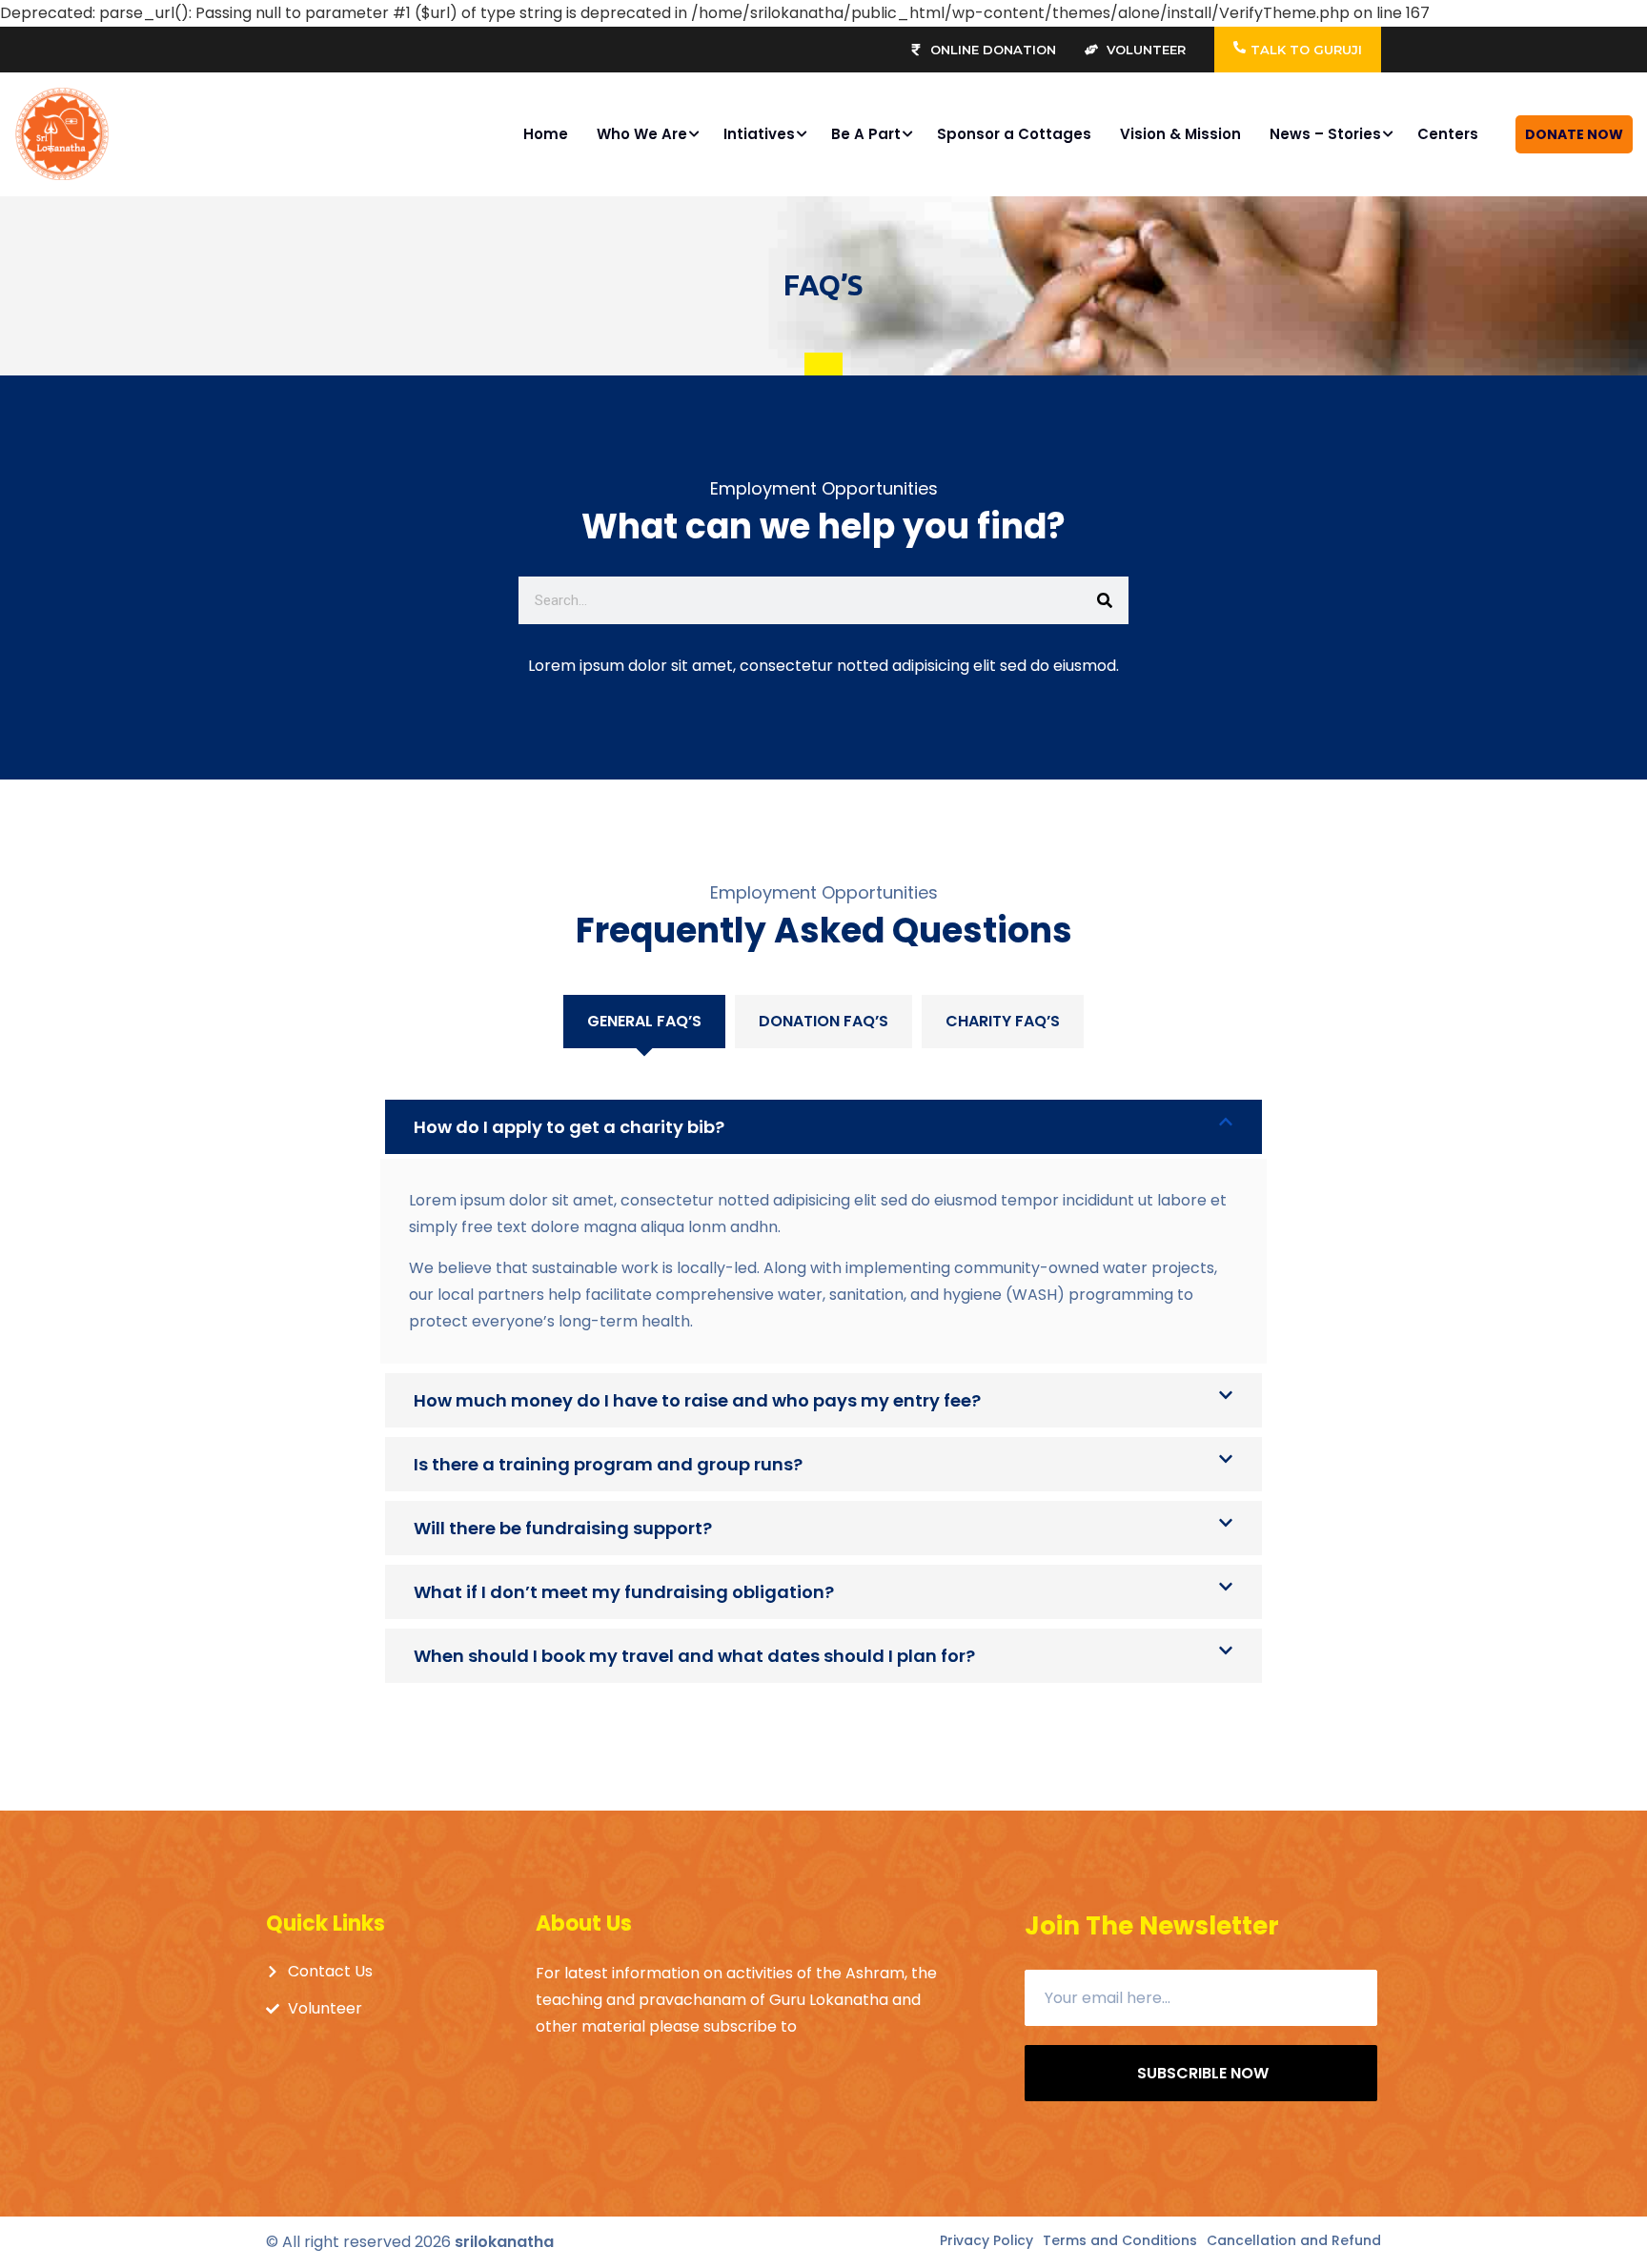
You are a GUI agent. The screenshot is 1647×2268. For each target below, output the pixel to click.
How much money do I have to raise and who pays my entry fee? (697, 1400)
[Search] (1105, 600)
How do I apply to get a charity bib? (569, 1127)
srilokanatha (504, 2242)
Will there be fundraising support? (563, 1528)
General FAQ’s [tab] (644, 1021)
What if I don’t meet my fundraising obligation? (624, 1592)
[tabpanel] (823, 1370)
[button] (823, 1127)
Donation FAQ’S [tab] (823, 1021)
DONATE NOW (1574, 134)
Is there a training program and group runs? (608, 1464)
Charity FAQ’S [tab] (1003, 1021)
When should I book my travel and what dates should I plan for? (694, 1656)
